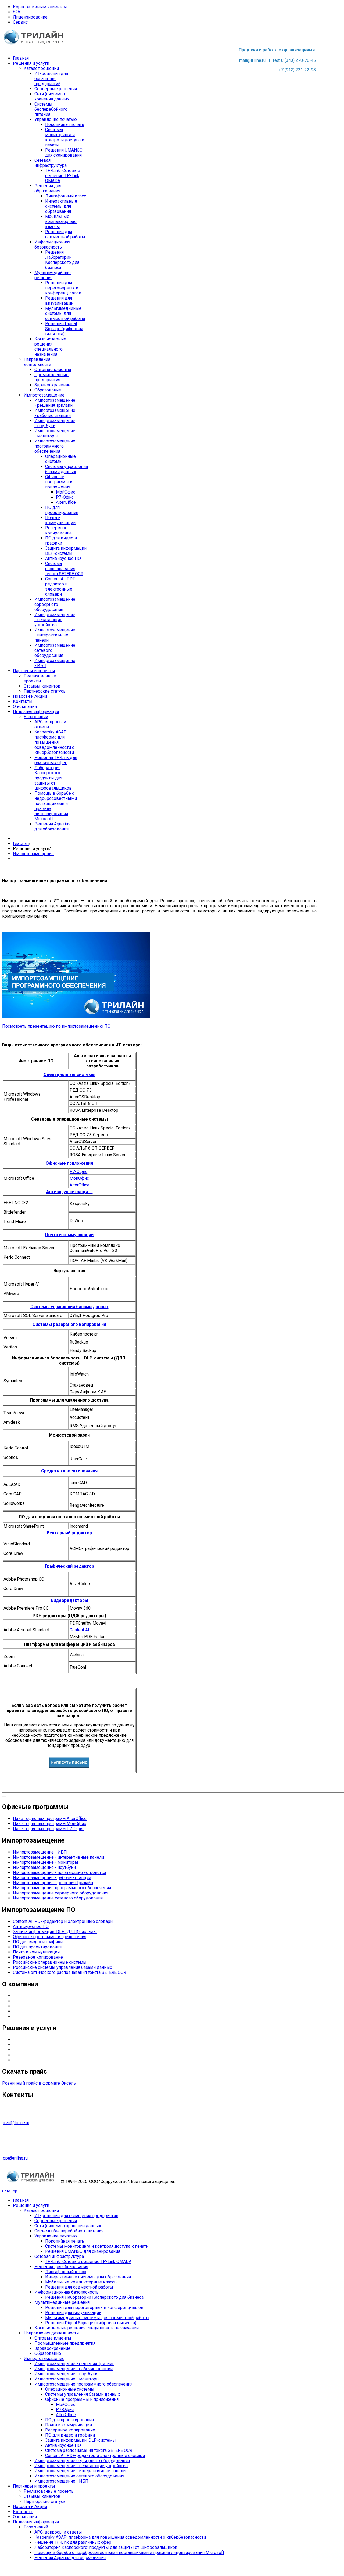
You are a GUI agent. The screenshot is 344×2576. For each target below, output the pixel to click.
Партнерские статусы (34, 2006)
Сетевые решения (31, 2060)
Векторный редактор (69, 1533)
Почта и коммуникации (69, 1235)
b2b (17, 12)
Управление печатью (34, 2050)
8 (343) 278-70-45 (298, 60)
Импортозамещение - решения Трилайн (53, 1883)
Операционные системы (69, 1075)
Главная (21, 843)
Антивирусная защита (69, 1192)
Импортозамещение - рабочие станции (52, 1878)
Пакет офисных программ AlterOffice (50, 1818)
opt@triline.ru (15, 2158)
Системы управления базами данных (69, 1307)
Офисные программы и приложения (50, 1937)
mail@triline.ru (252, 60)
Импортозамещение (33, 854)
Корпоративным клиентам (40, 7)
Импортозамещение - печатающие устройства (60, 1872)
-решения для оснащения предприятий (58, 2045)
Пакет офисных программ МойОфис (49, 1824)
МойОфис (79, 1178)
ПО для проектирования (37, 1947)
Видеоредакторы (69, 1600)
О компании (25, 1996)
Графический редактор (69, 1566)
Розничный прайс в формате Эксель (39, 2083)
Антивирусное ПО (31, 1926)
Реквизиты (24, 2016)
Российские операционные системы (50, 1962)
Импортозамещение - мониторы (46, 1862)
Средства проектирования (69, 1471)
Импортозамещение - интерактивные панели (58, 1857)
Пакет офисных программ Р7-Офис (49, 1829)
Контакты (23, 2011)
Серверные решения (34, 2040)
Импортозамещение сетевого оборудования (58, 1898)
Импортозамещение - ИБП (40, 1852)
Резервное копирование (38, 1957)
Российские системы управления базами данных (62, 1967)
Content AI (79, 1630)
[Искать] (4, 1797)
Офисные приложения (69, 1163)
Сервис (20, 22)
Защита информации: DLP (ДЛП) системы (55, 1932)
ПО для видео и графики (38, 1942)
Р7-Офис (78, 1172)
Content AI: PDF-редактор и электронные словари (63, 1921)
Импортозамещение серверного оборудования (61, 1893)
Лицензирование (30, 17)
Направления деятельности (40, 2001)
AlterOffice (80, 1185)
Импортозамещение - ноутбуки (44, 1867)
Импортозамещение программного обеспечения (62, 1888)
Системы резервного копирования (69, 1324)
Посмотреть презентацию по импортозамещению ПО (56, 1026)
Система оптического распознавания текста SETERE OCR (69, 1972)
